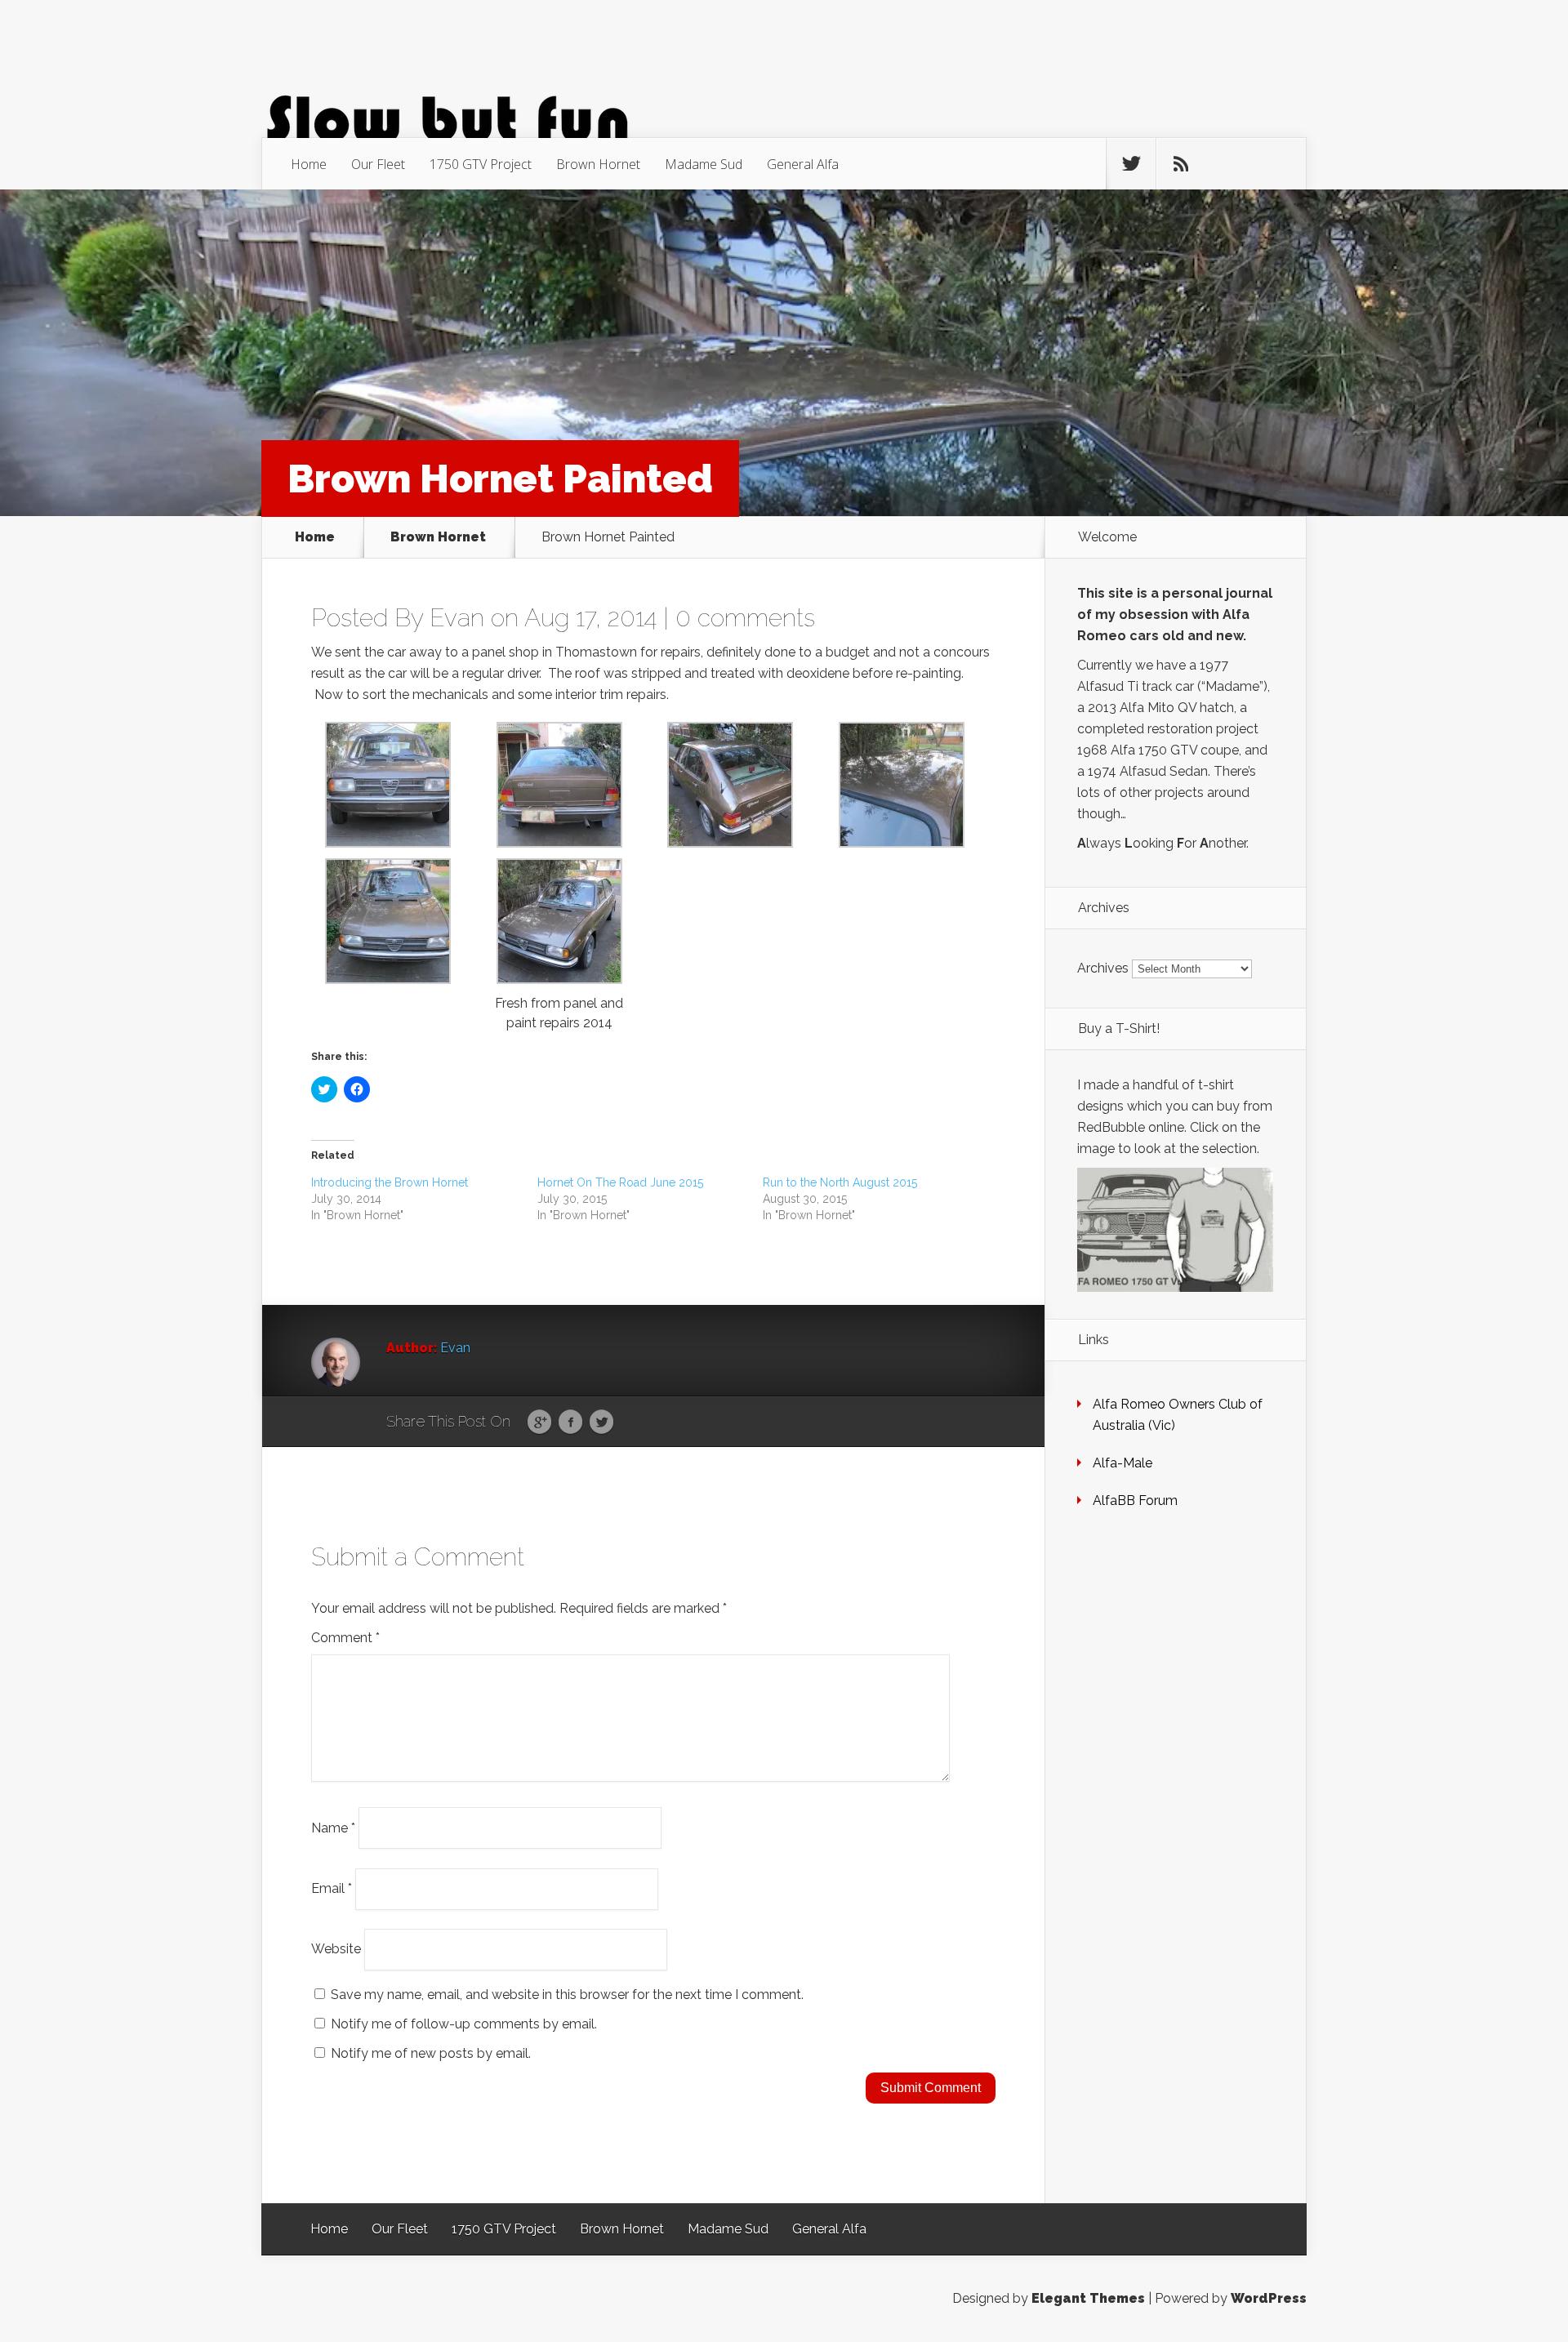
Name (333, 1827)
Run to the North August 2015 (840, 1182)
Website (336, 1949)
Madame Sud (704, 164)
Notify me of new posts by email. (431, 2053)
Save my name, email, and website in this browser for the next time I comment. (567, 1995)
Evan (457, 618)
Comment (345, 1638)
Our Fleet (378, 164)
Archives (1103, 968)
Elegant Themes (1088, 2298)
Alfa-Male (1123, 1463)
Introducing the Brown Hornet (390, 1182)
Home (309, 164)
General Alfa (803, 164)
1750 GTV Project (481, 164)
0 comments (745, 618)
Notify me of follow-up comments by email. (464, 2024)
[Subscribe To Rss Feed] (1181, 164)
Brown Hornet (598, 164)
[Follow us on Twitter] (1131, 164)
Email (332, 1888)
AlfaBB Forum (1135, 1500)
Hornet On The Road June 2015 (620, 1182)
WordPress (1269, 2298)
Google (539, 1423)
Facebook (570, 1423)
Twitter (601, 1423)
